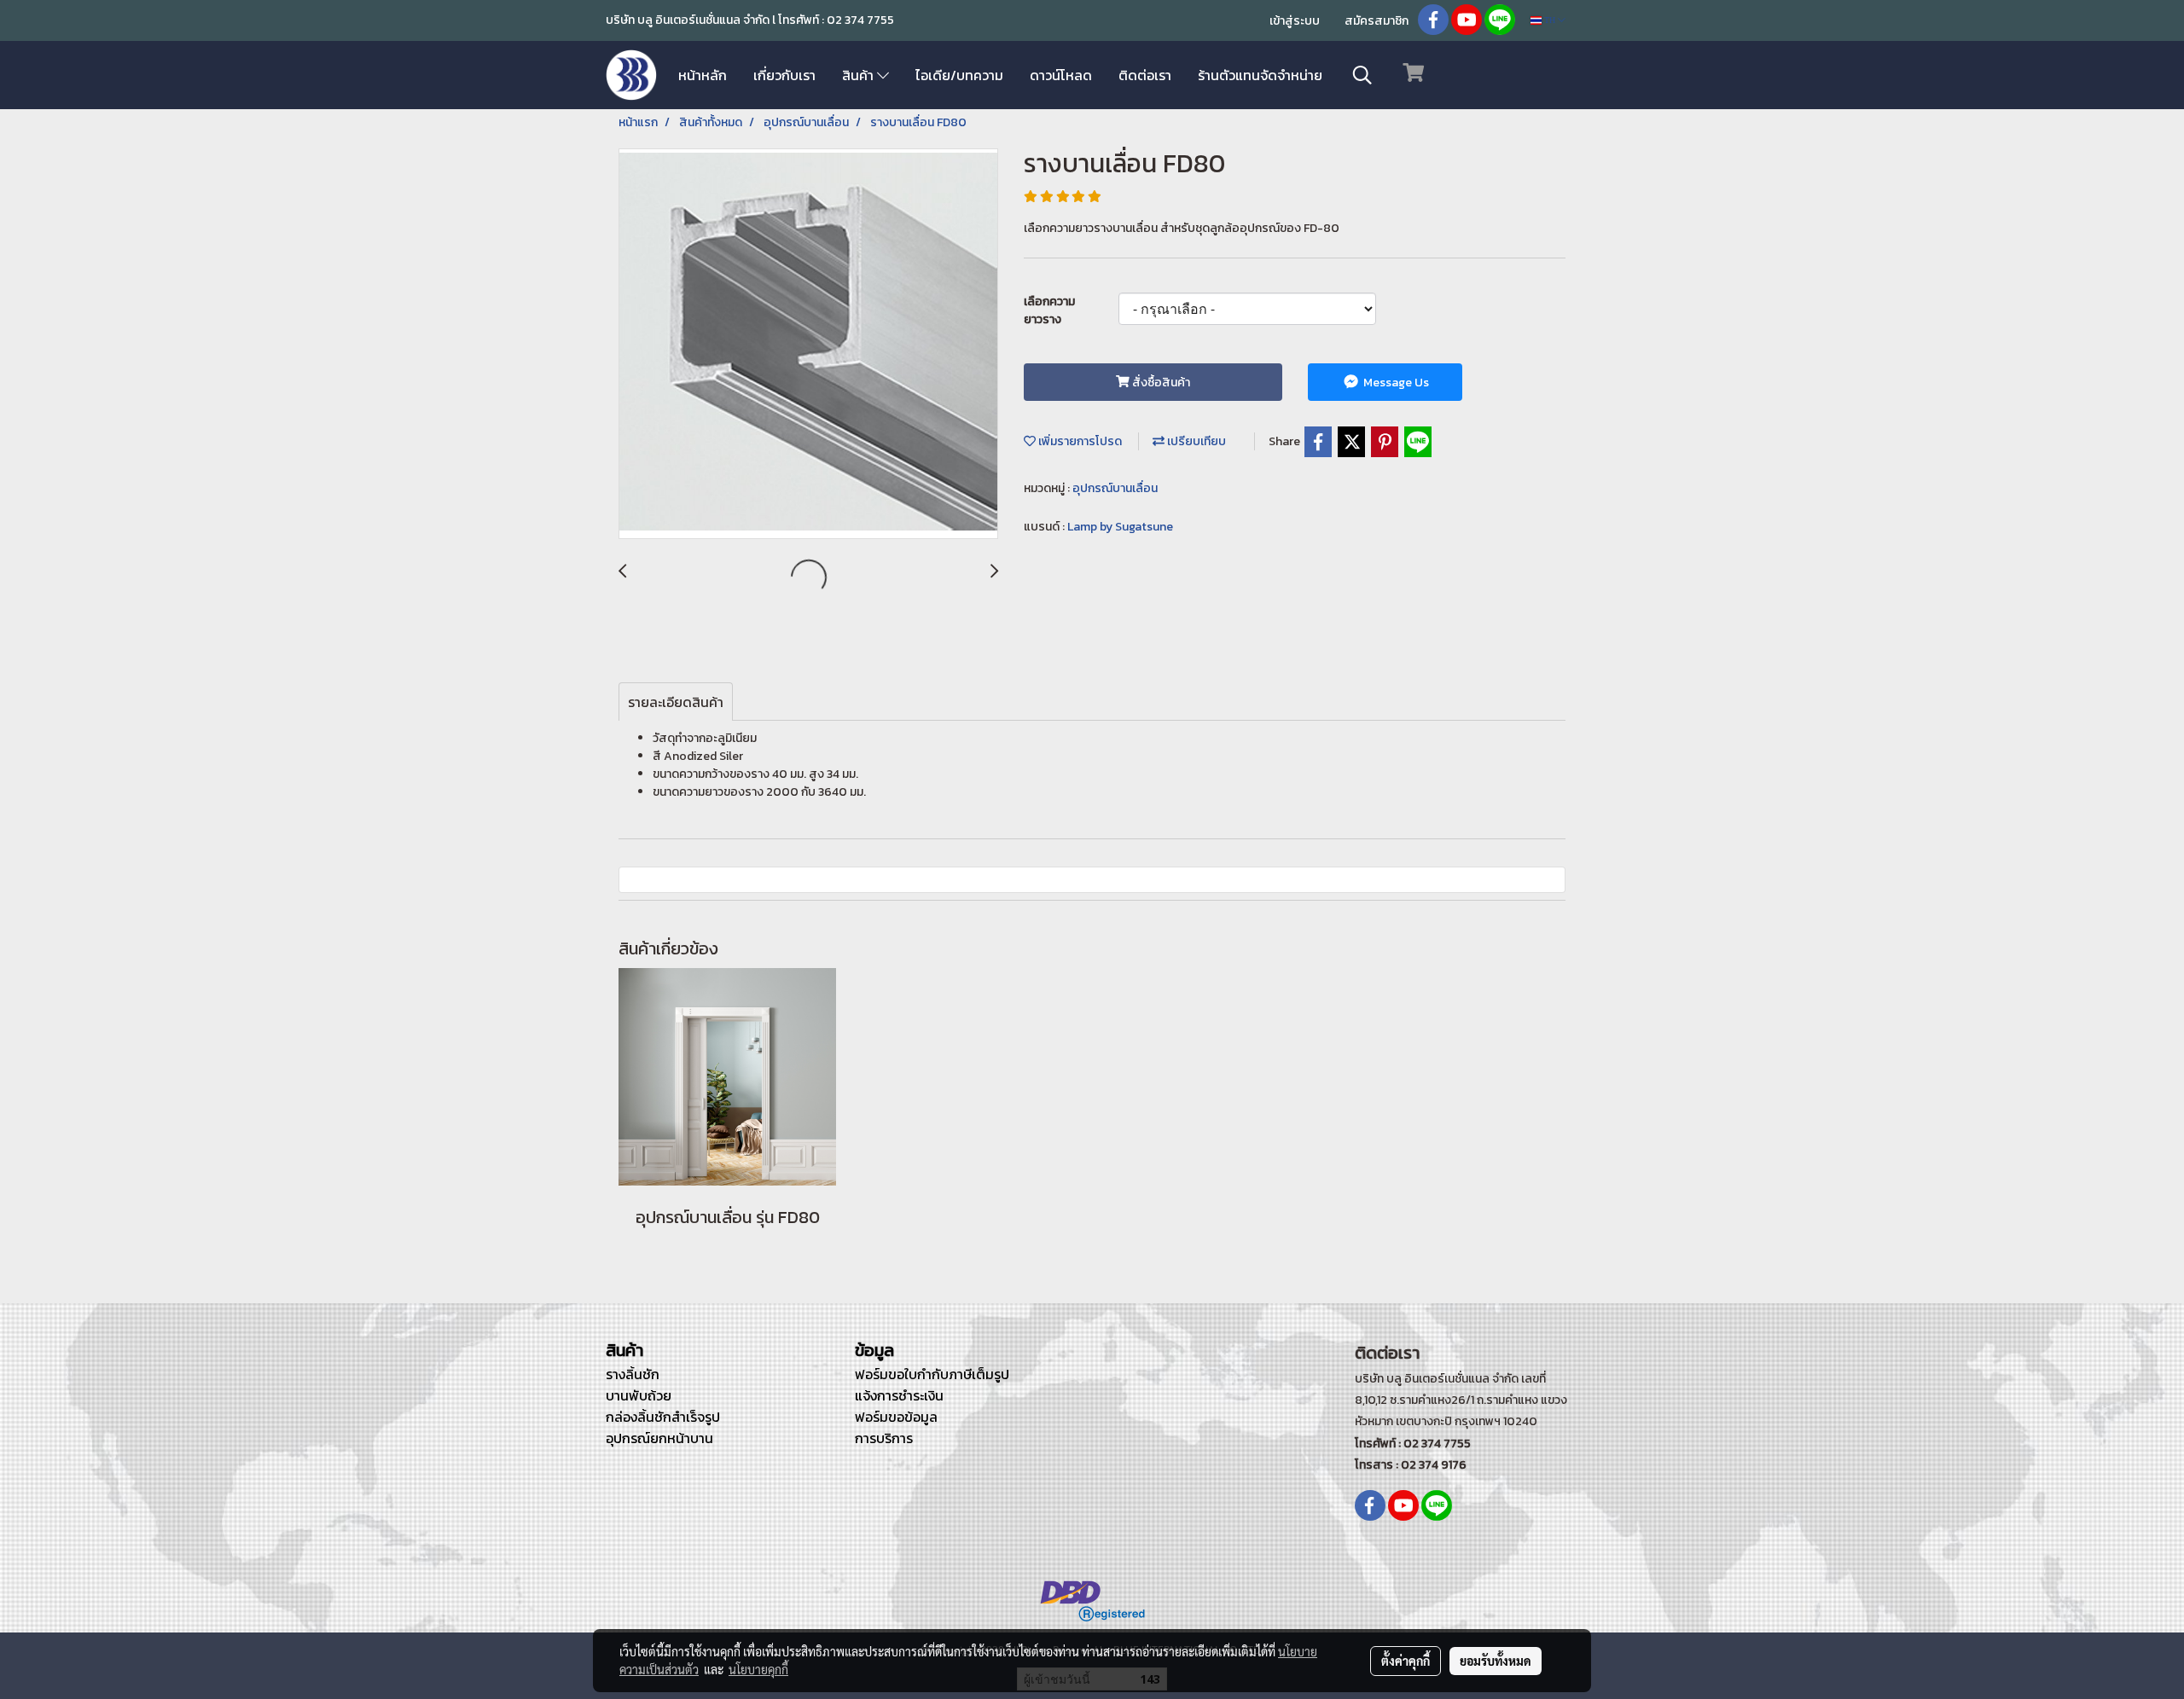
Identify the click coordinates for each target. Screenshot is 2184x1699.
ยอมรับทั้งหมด (1496, 1661)
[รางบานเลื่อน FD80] (808, 345)
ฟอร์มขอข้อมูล (896, 1417)
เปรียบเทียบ (1195, 441)
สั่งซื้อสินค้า (1160, 383)
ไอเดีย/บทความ (959, 75)
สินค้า (860, 75)
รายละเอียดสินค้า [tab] (676, 702)
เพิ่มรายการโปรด (1079, 441)
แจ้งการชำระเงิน (899, 1395)
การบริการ (884, 1438)
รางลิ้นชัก (633, 1374)
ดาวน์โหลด (1061, 75)
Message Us (1395, 383)
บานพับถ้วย (639, 1395)
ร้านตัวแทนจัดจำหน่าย (1260, 75)
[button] (1362, 75)
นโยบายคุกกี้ (758, 1669)
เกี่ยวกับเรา (784, 75)
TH (1550, 20)
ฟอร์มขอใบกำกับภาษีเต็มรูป (932, 1374)
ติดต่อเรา (1145, 75)
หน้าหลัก (703, 75)
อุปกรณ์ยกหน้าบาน (659, 1438)
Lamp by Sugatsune (1120, 527)
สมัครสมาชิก (1377, 21)
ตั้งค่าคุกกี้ (1406, 1661)
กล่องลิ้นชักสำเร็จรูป (663, 1417)
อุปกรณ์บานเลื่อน (1115, 488)
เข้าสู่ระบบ (1295, 21)
